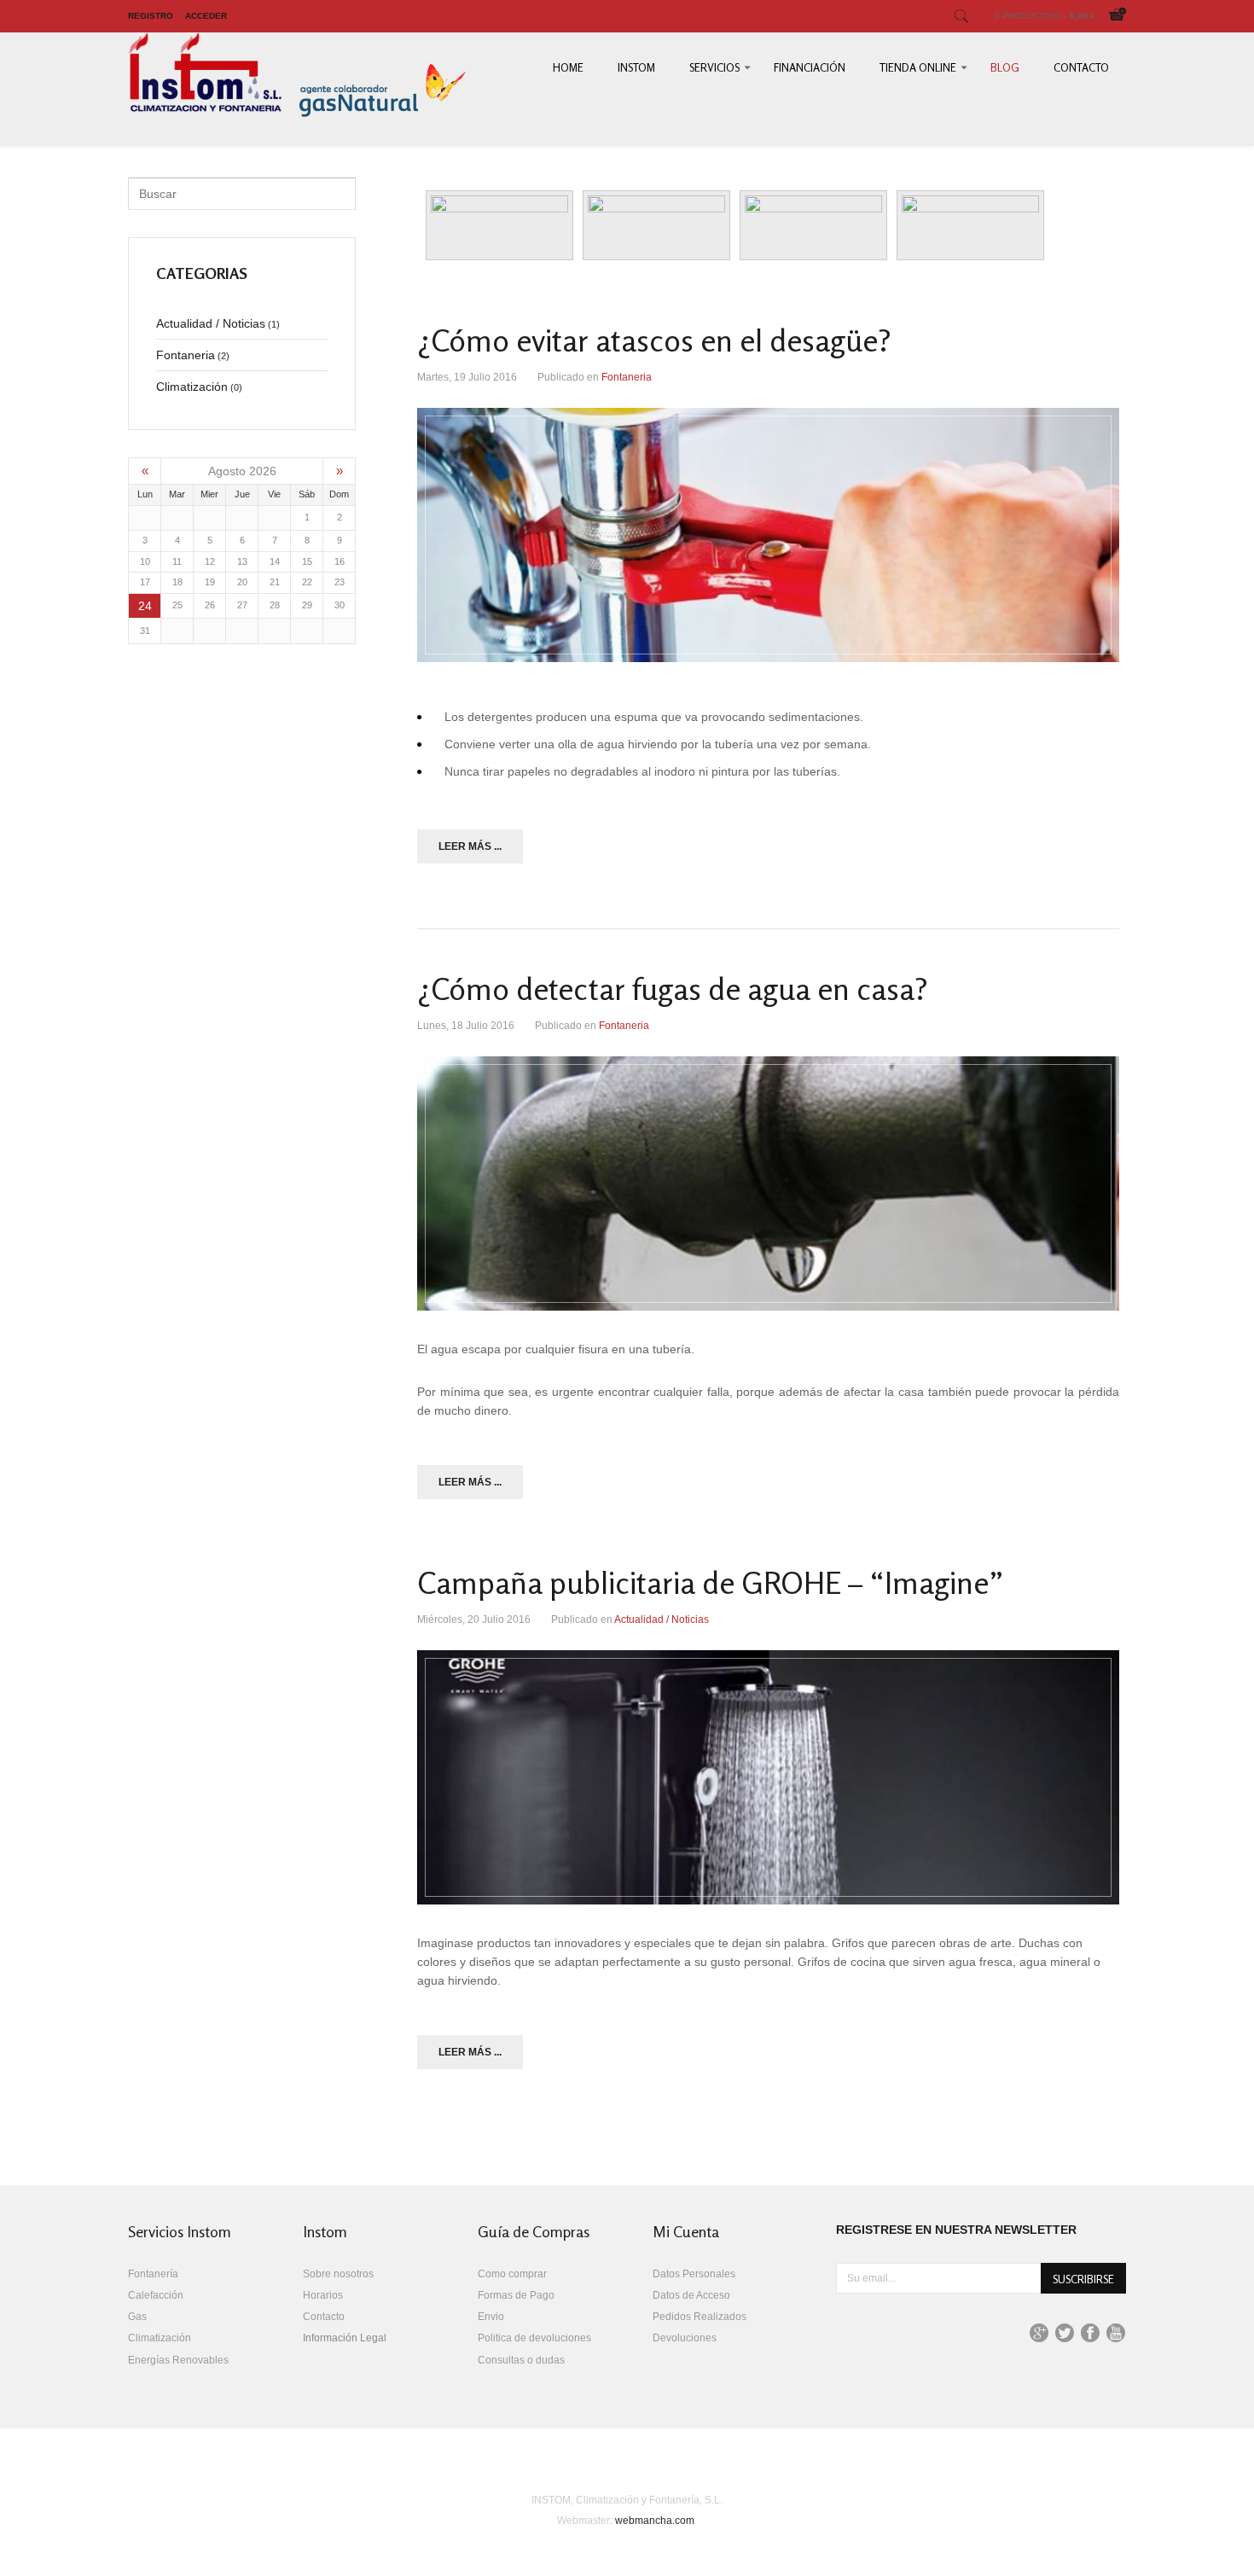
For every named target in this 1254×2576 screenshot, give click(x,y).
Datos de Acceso (691, 2295)
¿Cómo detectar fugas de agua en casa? (673, 989)
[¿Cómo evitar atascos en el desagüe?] (768, 535)
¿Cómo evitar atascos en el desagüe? (654, 340)
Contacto (1081, 67)
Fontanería (153, 2274)
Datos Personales (694, 2274)
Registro (151, 16)
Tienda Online (918, 67)
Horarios (323, 2295)
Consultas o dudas (521, 2360)
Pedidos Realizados (700, 2317)
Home (568, 67)
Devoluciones (685, 2338)
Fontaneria (627, 377)
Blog (1005, 67)
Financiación (810, 67)
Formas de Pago (516, 2295)
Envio (491, 2317)
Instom (636, 67)
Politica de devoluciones (534, 2338)
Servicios (714, 67)
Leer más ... (470, 846)
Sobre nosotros (338, 2274)
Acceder (206, 16)
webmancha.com (655, 2521)
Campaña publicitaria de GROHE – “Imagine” (711, 1582)
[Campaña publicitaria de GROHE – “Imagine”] (768, 1777)
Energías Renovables (178, 2360)
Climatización (160, 2338)
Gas (137, 2317)
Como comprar (512, 2274)
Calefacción (156, 2295)
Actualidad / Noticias (662, 1619)
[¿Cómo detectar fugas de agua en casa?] (768, 1183)
